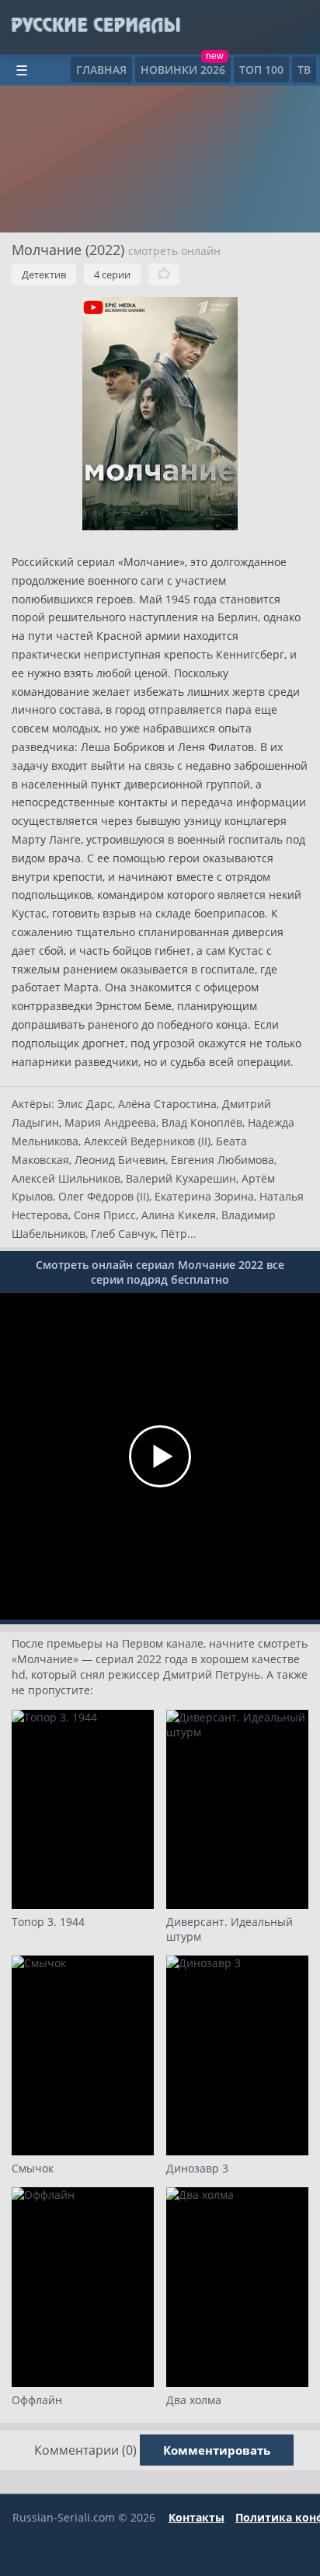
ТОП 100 (261, 70)
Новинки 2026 (183, 70)
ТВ (304, 70)
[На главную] (95, 26)
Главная (101, 70)
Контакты (197, 2517)
